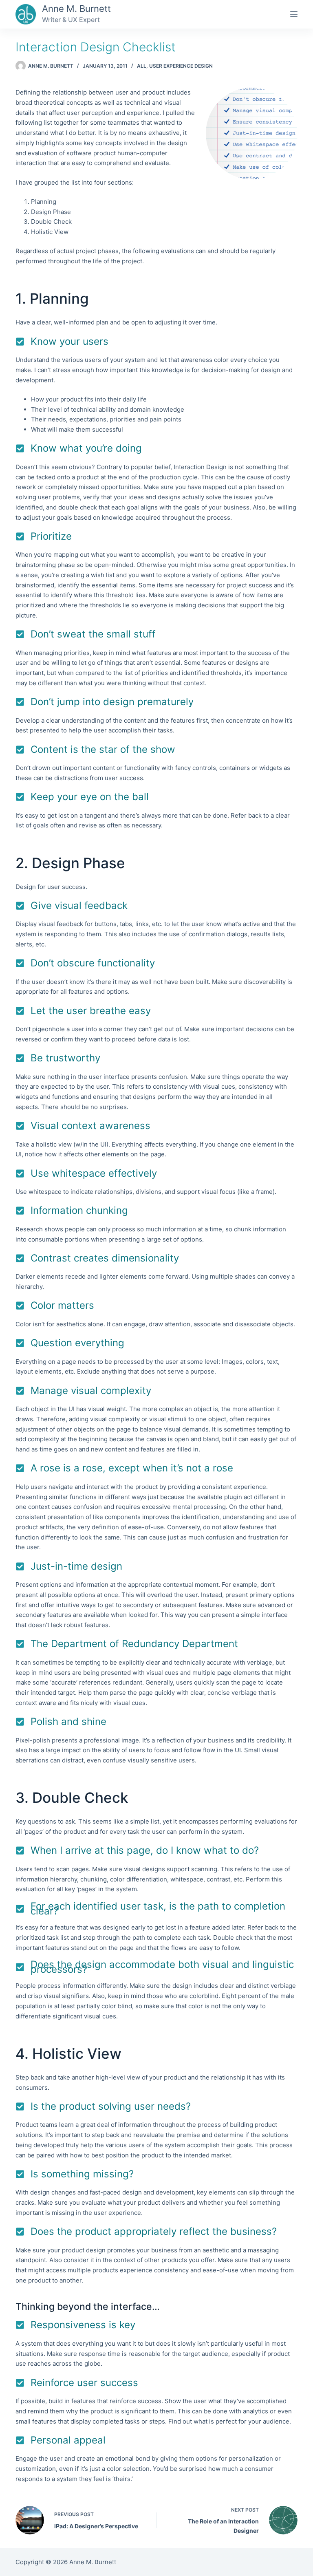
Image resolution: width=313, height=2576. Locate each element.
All (142, 66)
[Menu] (294, 14)
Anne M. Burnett (76, 9)
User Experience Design (181, 66)
